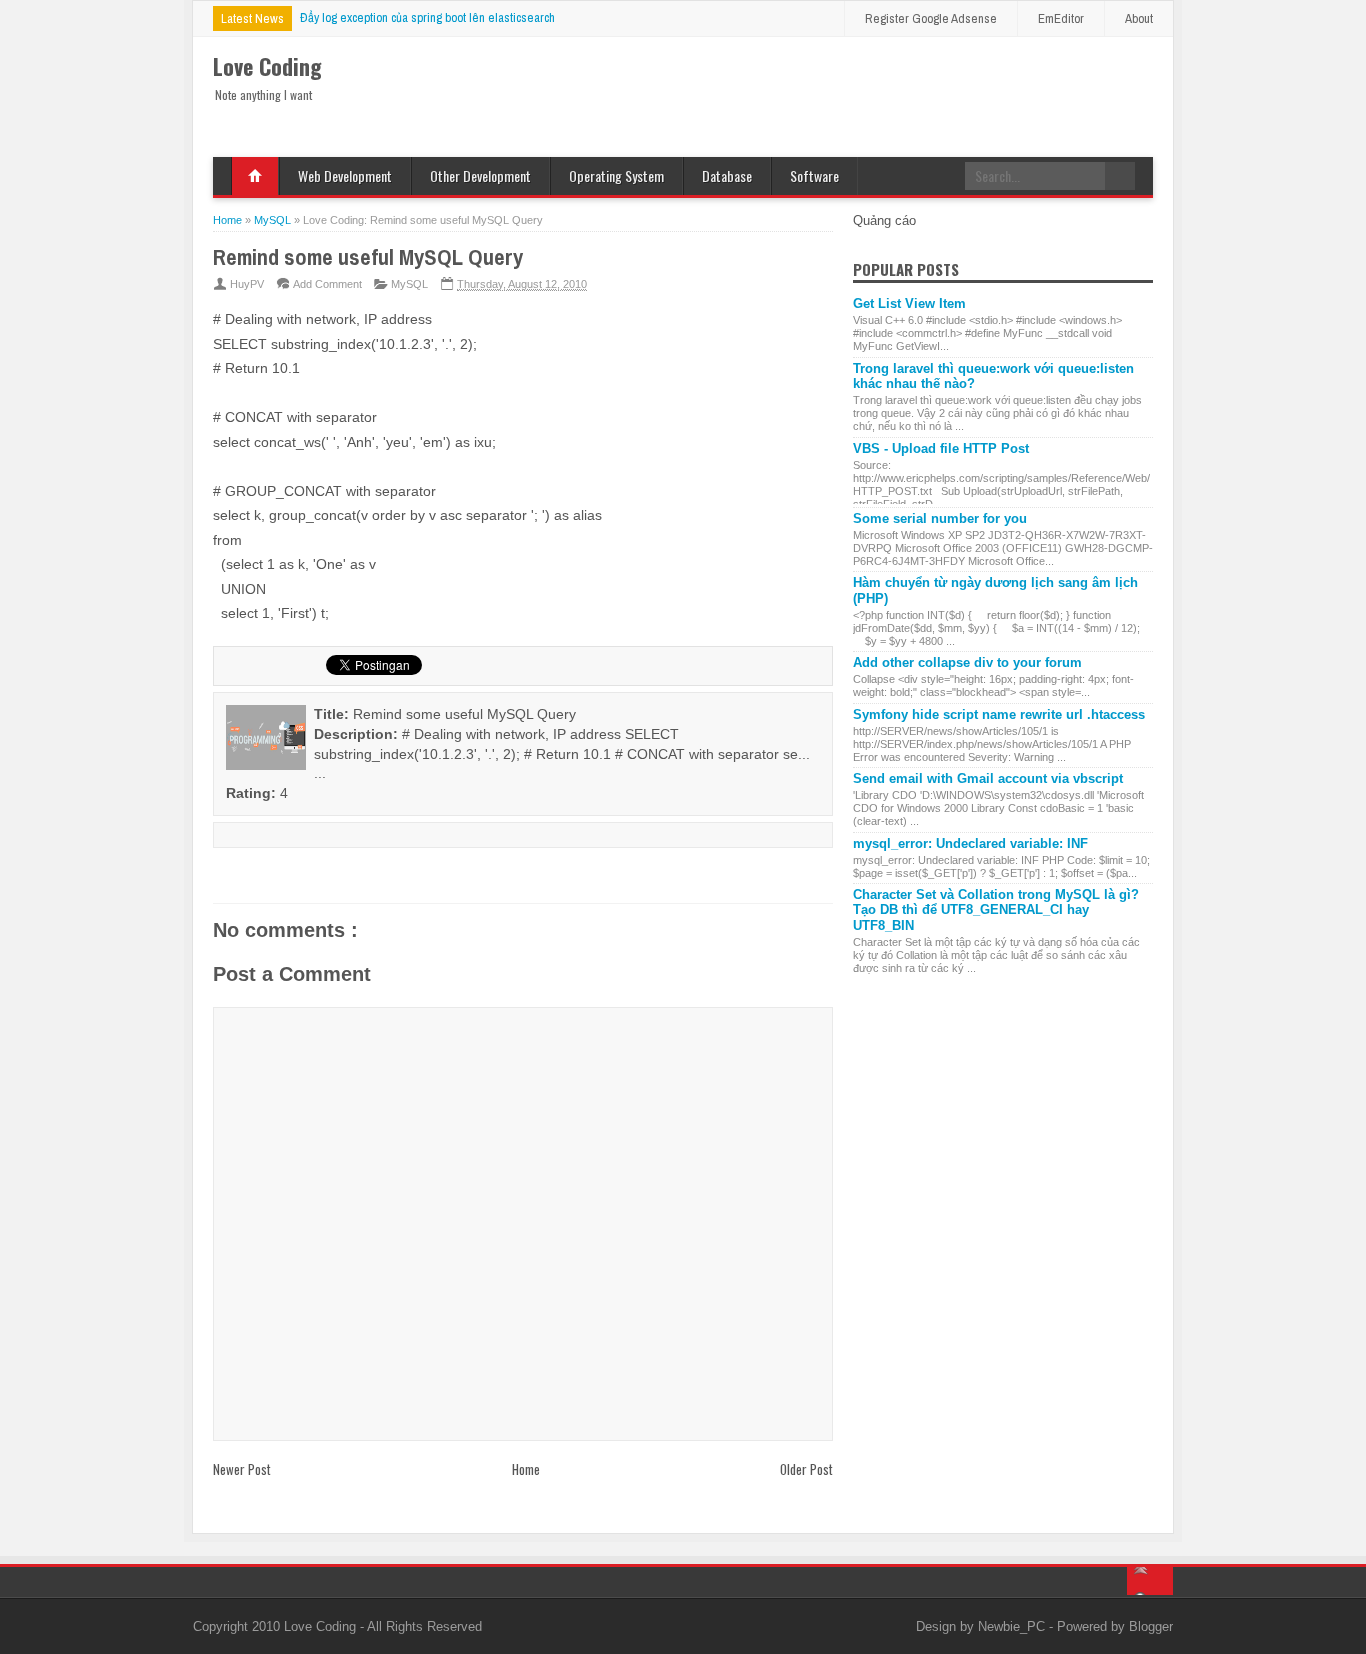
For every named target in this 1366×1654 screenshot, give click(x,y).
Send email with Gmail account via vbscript (988, 778)
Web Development (345, 175)
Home (255, 176)
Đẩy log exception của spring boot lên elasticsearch (427, 17)
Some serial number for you (940, 518)
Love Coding (322, 1626)
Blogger (1151, 1626)
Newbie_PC (1013, 1626)
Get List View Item (909, 303)
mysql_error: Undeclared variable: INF (970, 843)
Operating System (616, 175)
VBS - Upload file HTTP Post (941, 448)
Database (727, 175)
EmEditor (1061, 18)
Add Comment (327, 284)
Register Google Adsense (931, 18)
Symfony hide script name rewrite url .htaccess (999, 714)
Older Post (806, 1469)
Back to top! (1150, 1581)
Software (814, 175)
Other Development (480, 175)
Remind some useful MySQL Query (368, 257)
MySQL (409, 284)
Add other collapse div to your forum (967, 662)
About (1139, 18)
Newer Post (242, 1469)
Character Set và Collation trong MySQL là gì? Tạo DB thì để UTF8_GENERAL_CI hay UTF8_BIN (996, 910)
